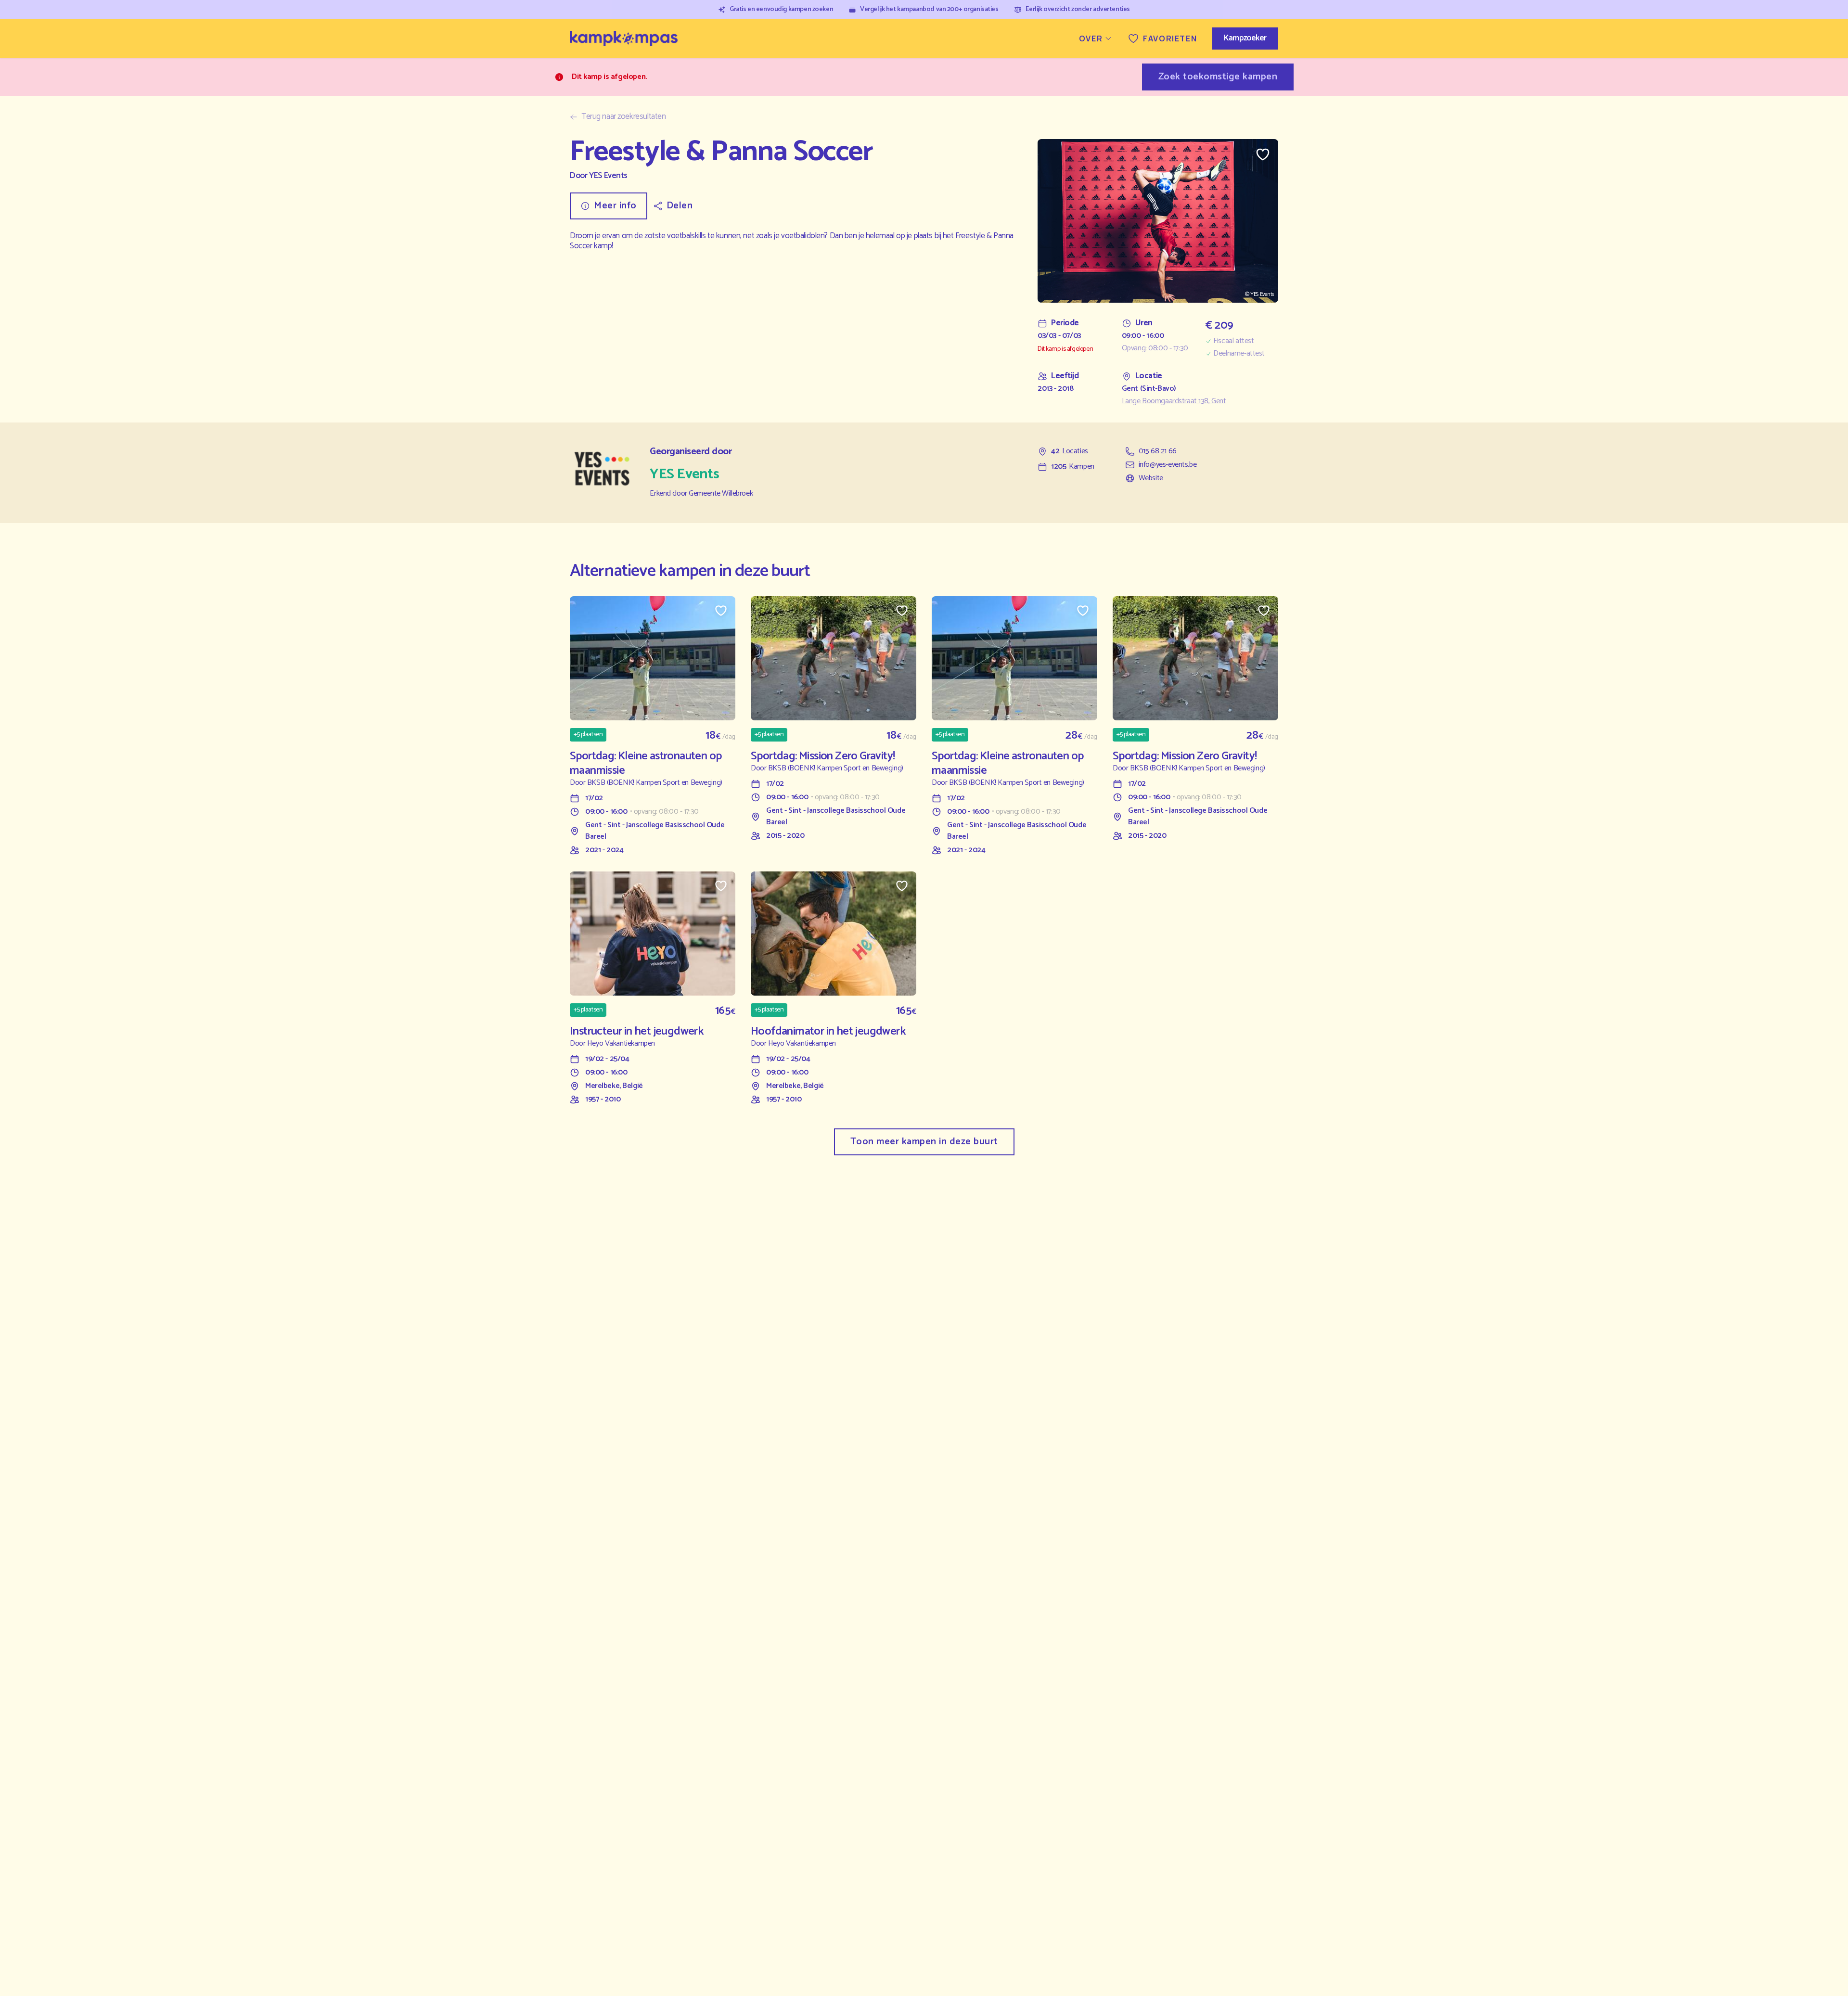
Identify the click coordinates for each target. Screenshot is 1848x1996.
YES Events (608, 176)
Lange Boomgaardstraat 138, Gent (1174, 401)
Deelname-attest (1239, 354)
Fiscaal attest (1233, 341)
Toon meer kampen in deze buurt (924, 1142)
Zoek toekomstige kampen (1218, 77)
